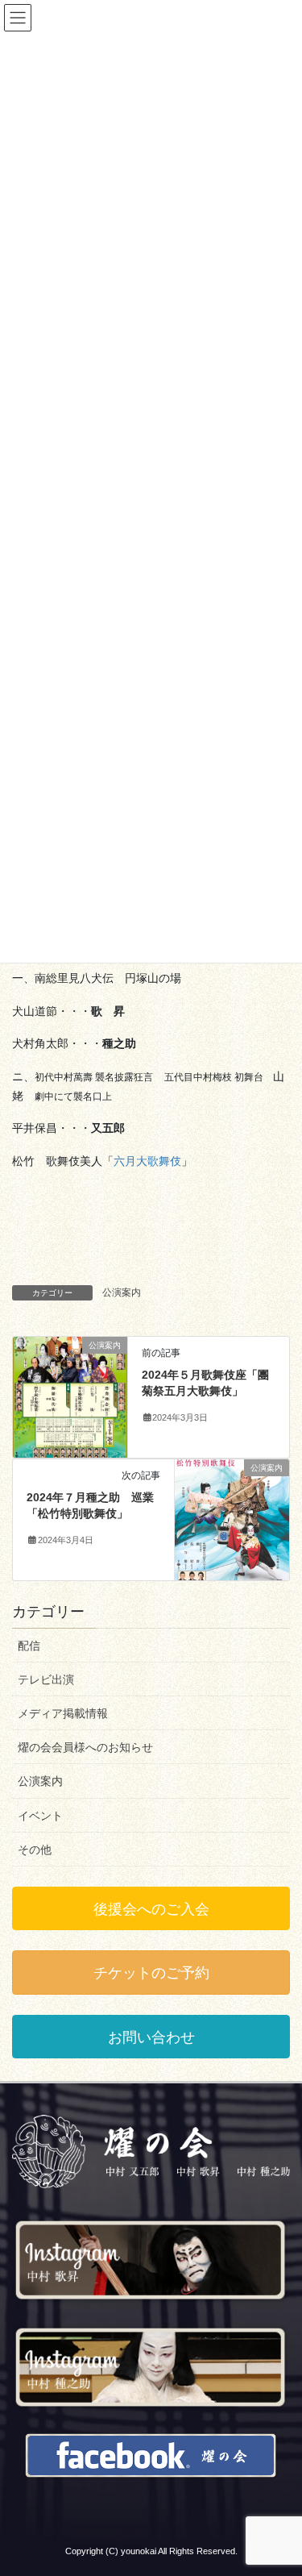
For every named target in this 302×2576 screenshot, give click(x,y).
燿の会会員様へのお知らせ (85, 1747)
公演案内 (122, 1292)
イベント (40, 1816)
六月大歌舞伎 (147, 1161)
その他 (35, 1850)
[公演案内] (70, 1396)
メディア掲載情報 (63, 1713)
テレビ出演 (46, 1679)
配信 (29, 1646)
